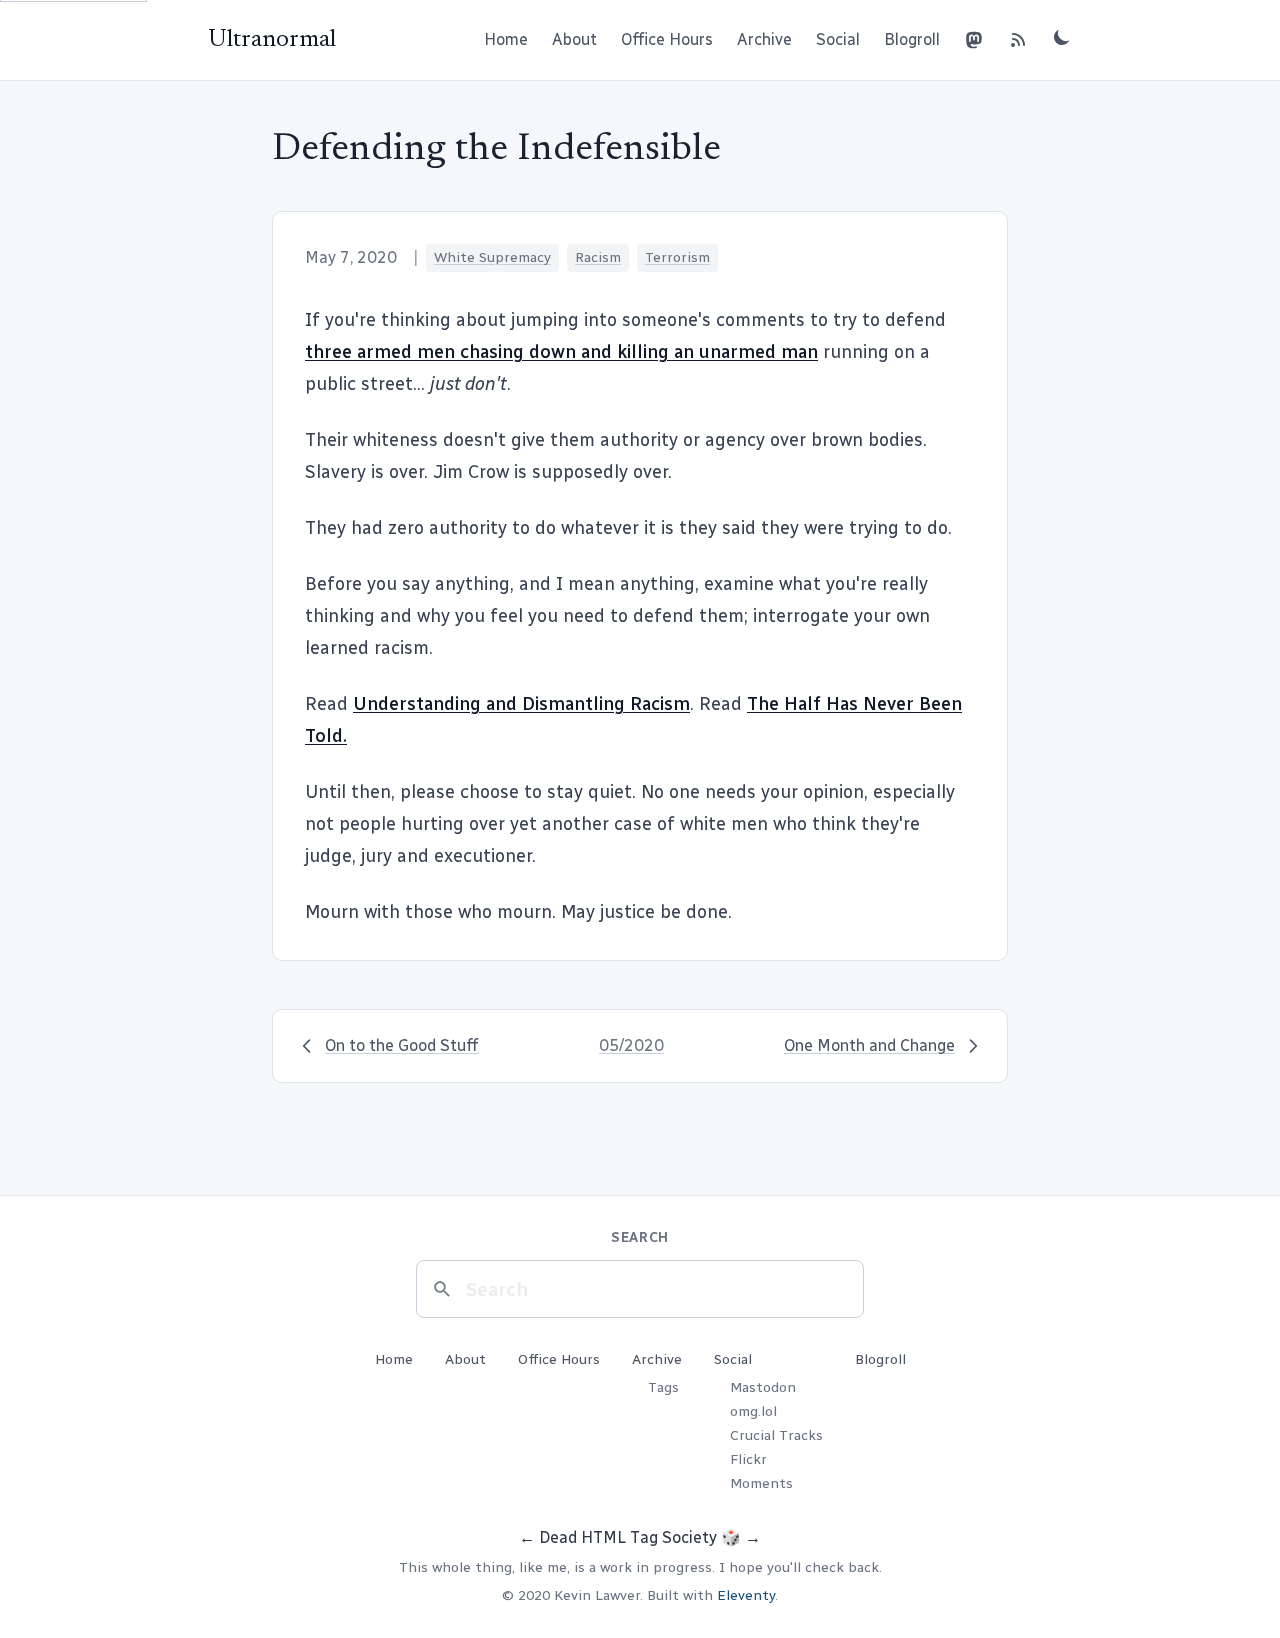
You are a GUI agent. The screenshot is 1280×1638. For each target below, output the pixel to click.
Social (838, 39)
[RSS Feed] (1018, 40)
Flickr (748, 1459)
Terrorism (677, 257)
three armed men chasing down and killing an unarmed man (561, 352)
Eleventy (746, 1595)
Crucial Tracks (776, 1435)
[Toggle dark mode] (1062, 37)
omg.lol (753, 1411)
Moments (761, 1483)
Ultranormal (272, 40)
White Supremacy (492, 257)
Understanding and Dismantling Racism (521, 704)
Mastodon (763, 1387)
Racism (598, 257)
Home (506, 39)
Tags (663, 1387)
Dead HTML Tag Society (628, 1537)
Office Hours (667, 39)
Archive (764, 39)
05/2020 (631, 1045)
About (574, 39)
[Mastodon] (974, 40)
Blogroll (912, 39)
